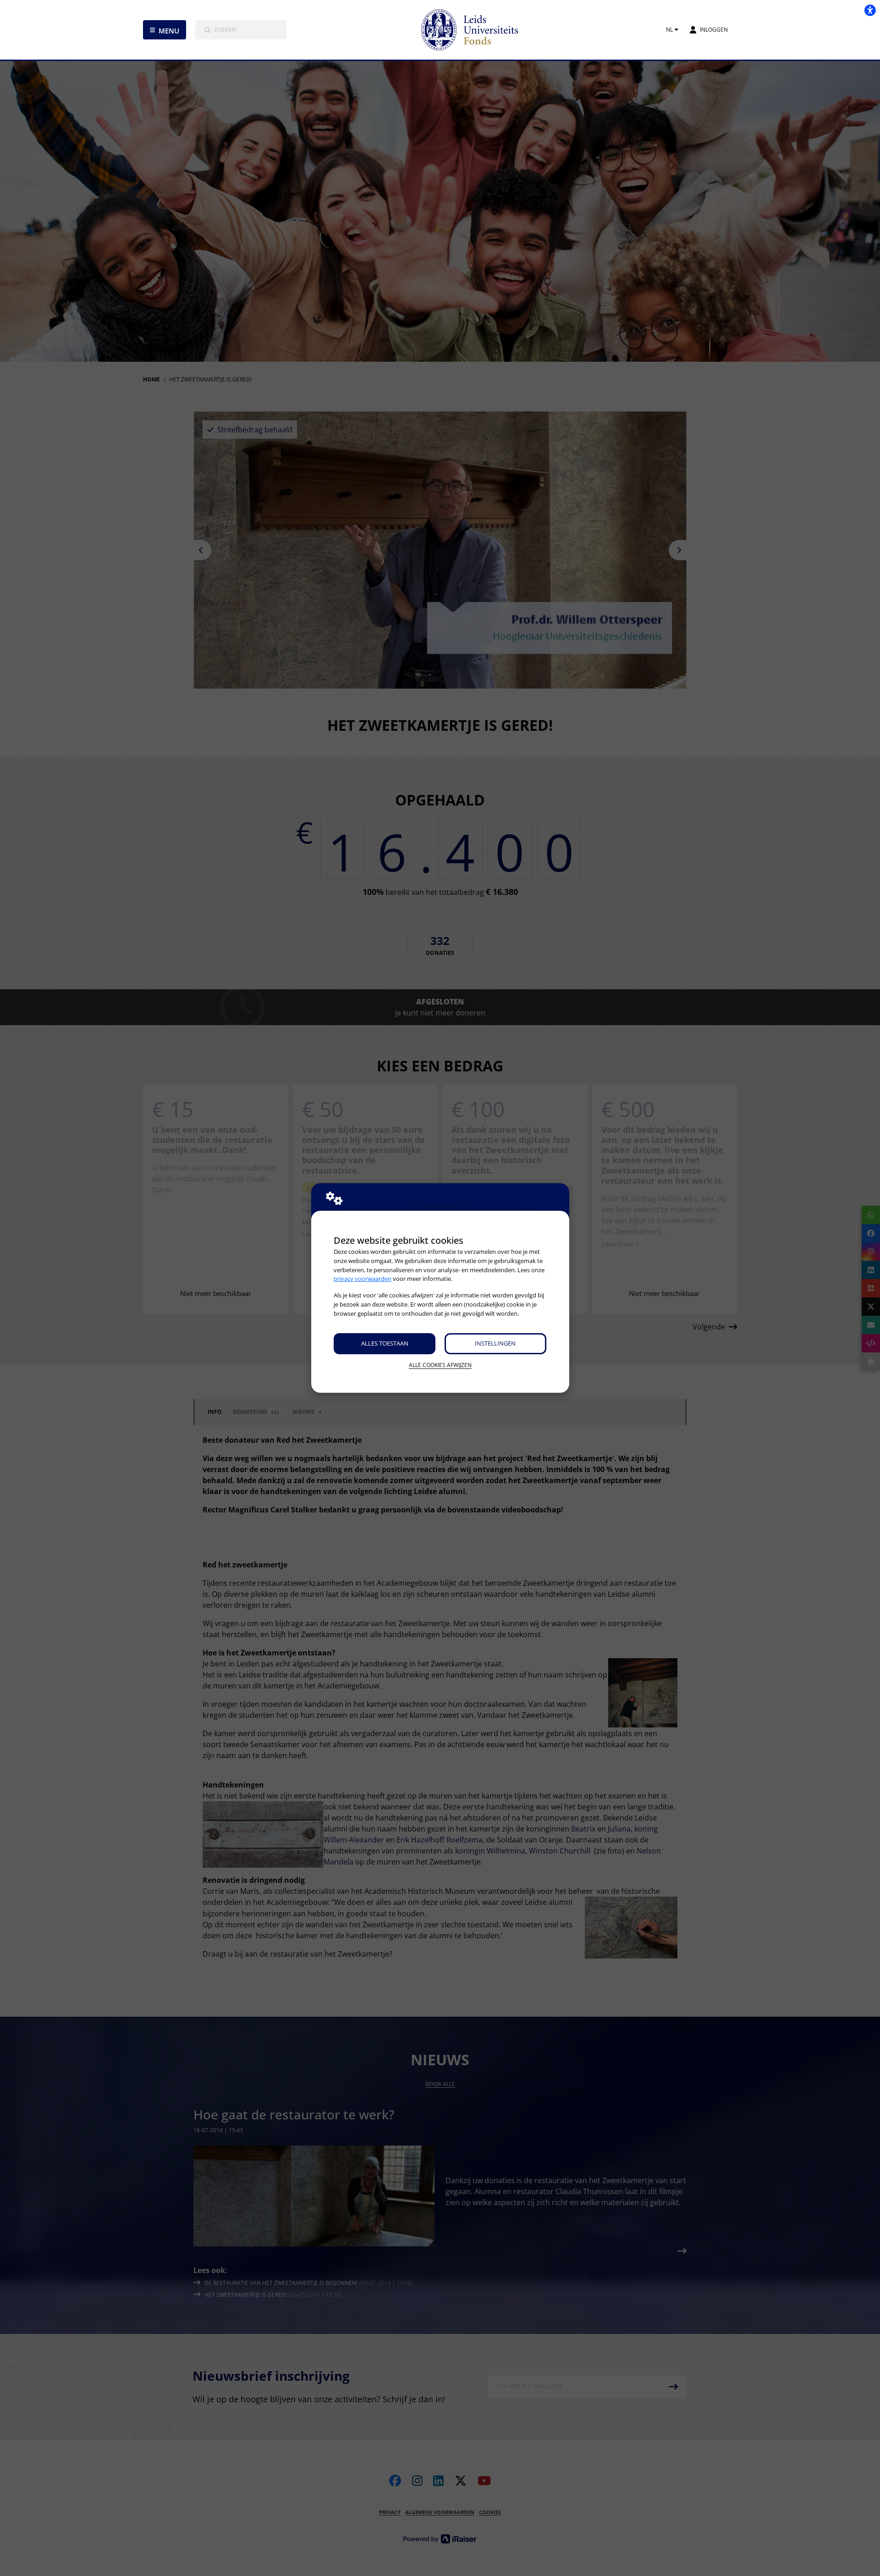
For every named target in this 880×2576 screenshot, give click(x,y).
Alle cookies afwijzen (440, 1365)
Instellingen (495, 1343)
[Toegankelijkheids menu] (870, 10)
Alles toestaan (385, 1343)
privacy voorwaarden (363, 1279)
